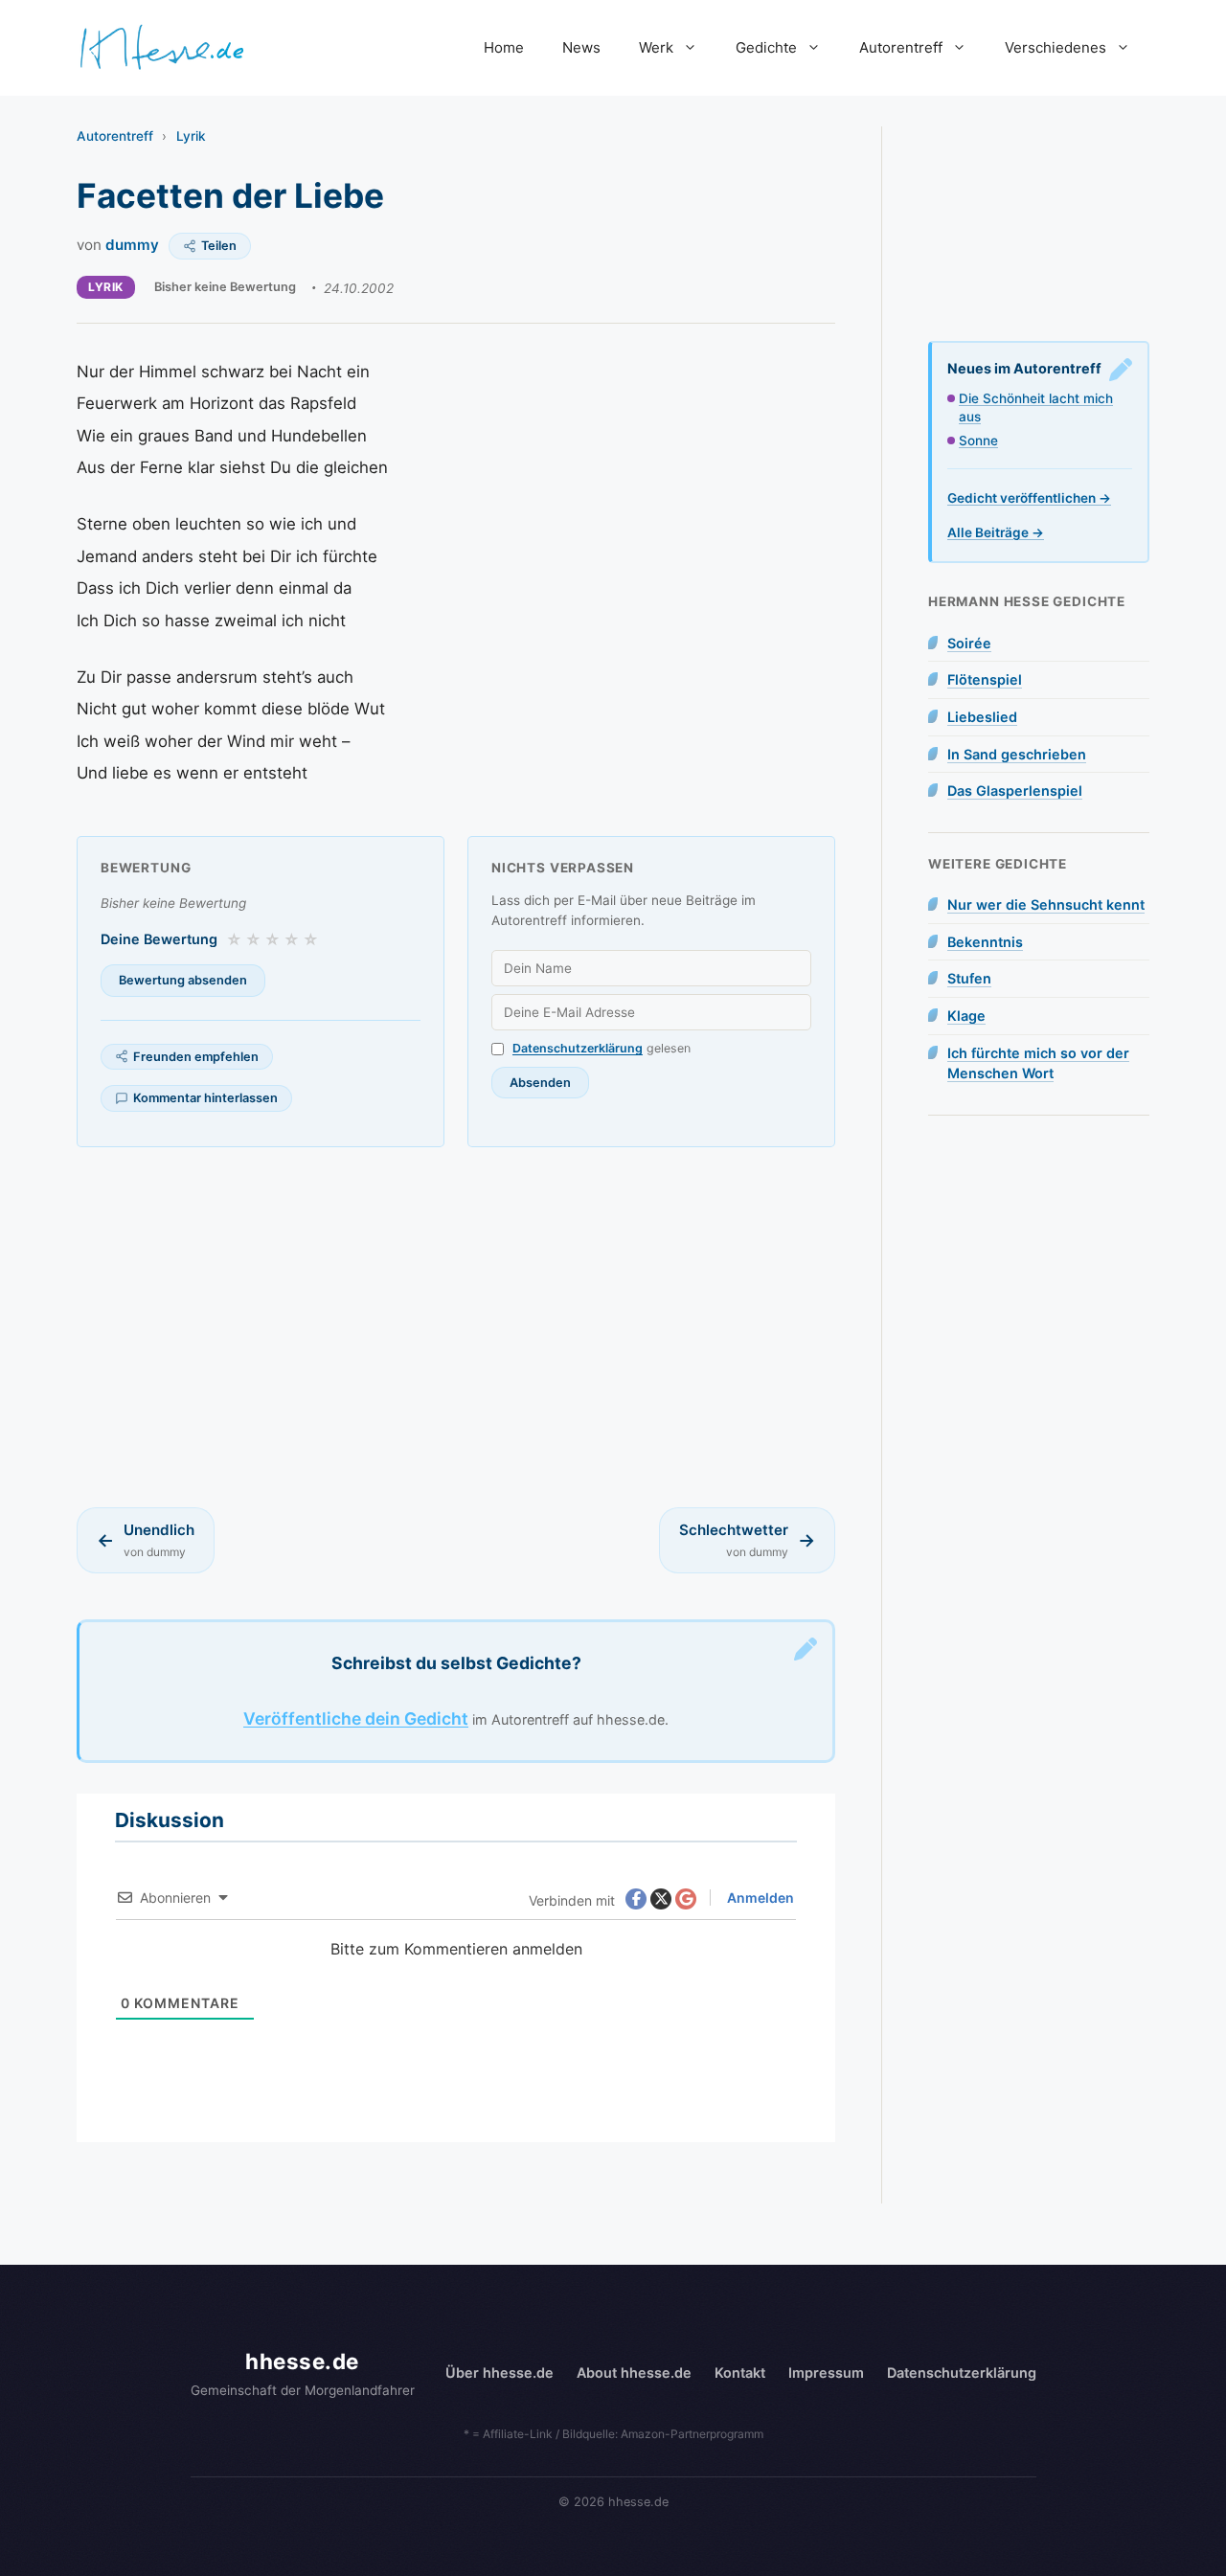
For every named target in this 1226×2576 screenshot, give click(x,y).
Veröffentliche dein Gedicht (356, 1718)
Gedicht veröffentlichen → (1029, 498)
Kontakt (740, 2373)
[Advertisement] (456, 1327)
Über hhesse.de (499, 2373)
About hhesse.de (634, 2373)
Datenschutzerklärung (578, 1048)
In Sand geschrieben (1017, 754)
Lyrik (191, 136)
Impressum (826, 2373)
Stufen (969, 978)
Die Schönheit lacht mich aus (1036, 407)
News (581, 47)
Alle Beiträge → (996, 532)
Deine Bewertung (159, 939)
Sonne (978, 441)
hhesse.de (302, 2361)
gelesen (602, 1048)
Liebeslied (982, 717)
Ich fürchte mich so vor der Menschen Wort (1038, 1063)
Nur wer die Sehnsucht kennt (1046, 904)
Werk (656, 47)
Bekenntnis (985, 942)
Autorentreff (901, 47)
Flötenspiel (985, 679)
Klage (966, 1016)
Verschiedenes (1056, 47)
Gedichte (766, 47)
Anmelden (759, 1898)
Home (504, 47)
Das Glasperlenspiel (1015, 791)
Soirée (969, 643)
